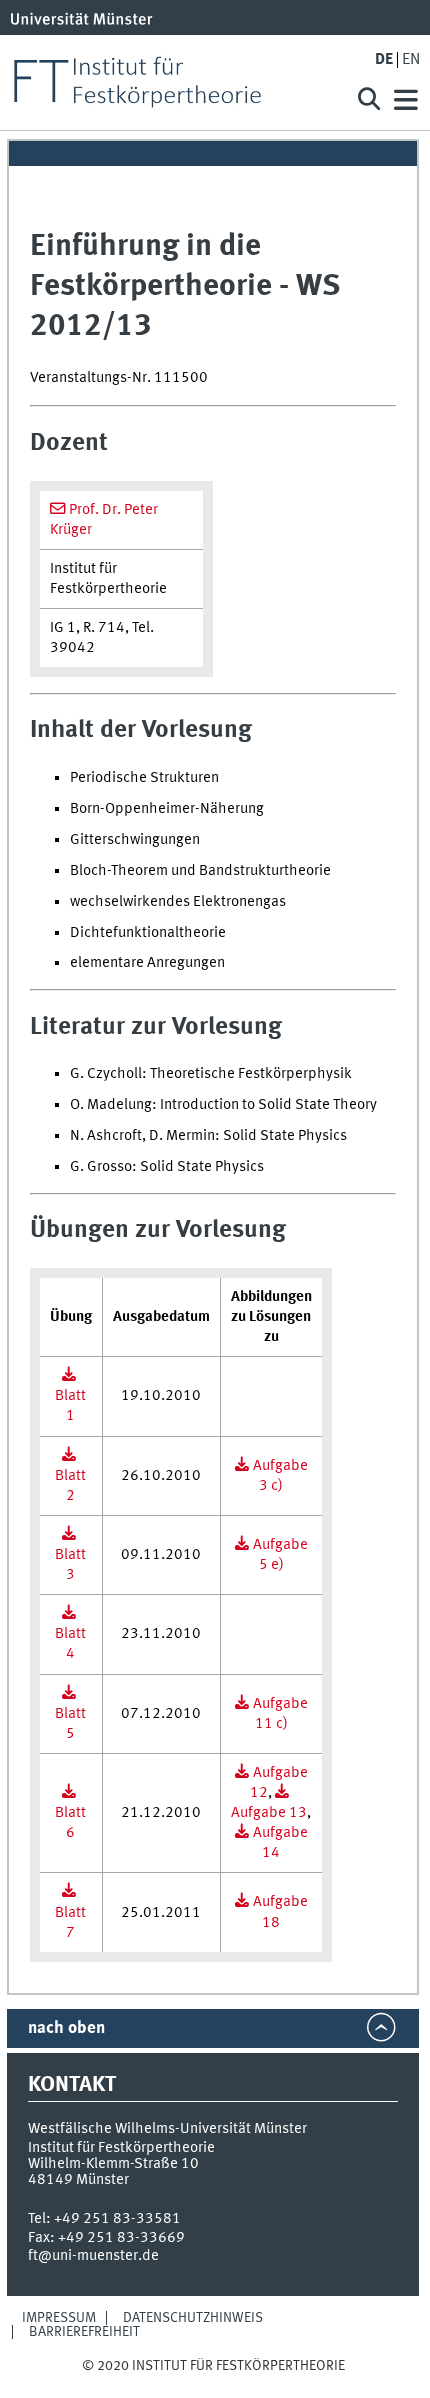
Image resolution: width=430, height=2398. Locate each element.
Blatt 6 (70, 1823)
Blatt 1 (70, 1406)
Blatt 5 (70, 1724)
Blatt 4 (70, 1644)
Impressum (59, 2318)
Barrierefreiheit (84, 2332)
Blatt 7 (70, 1922)
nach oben (66, 2028)
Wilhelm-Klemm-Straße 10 (113, 2164)
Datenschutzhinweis (193, 2318)
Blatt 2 (70, 1486)
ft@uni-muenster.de (93, 2256)
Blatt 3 (70, 1565)
